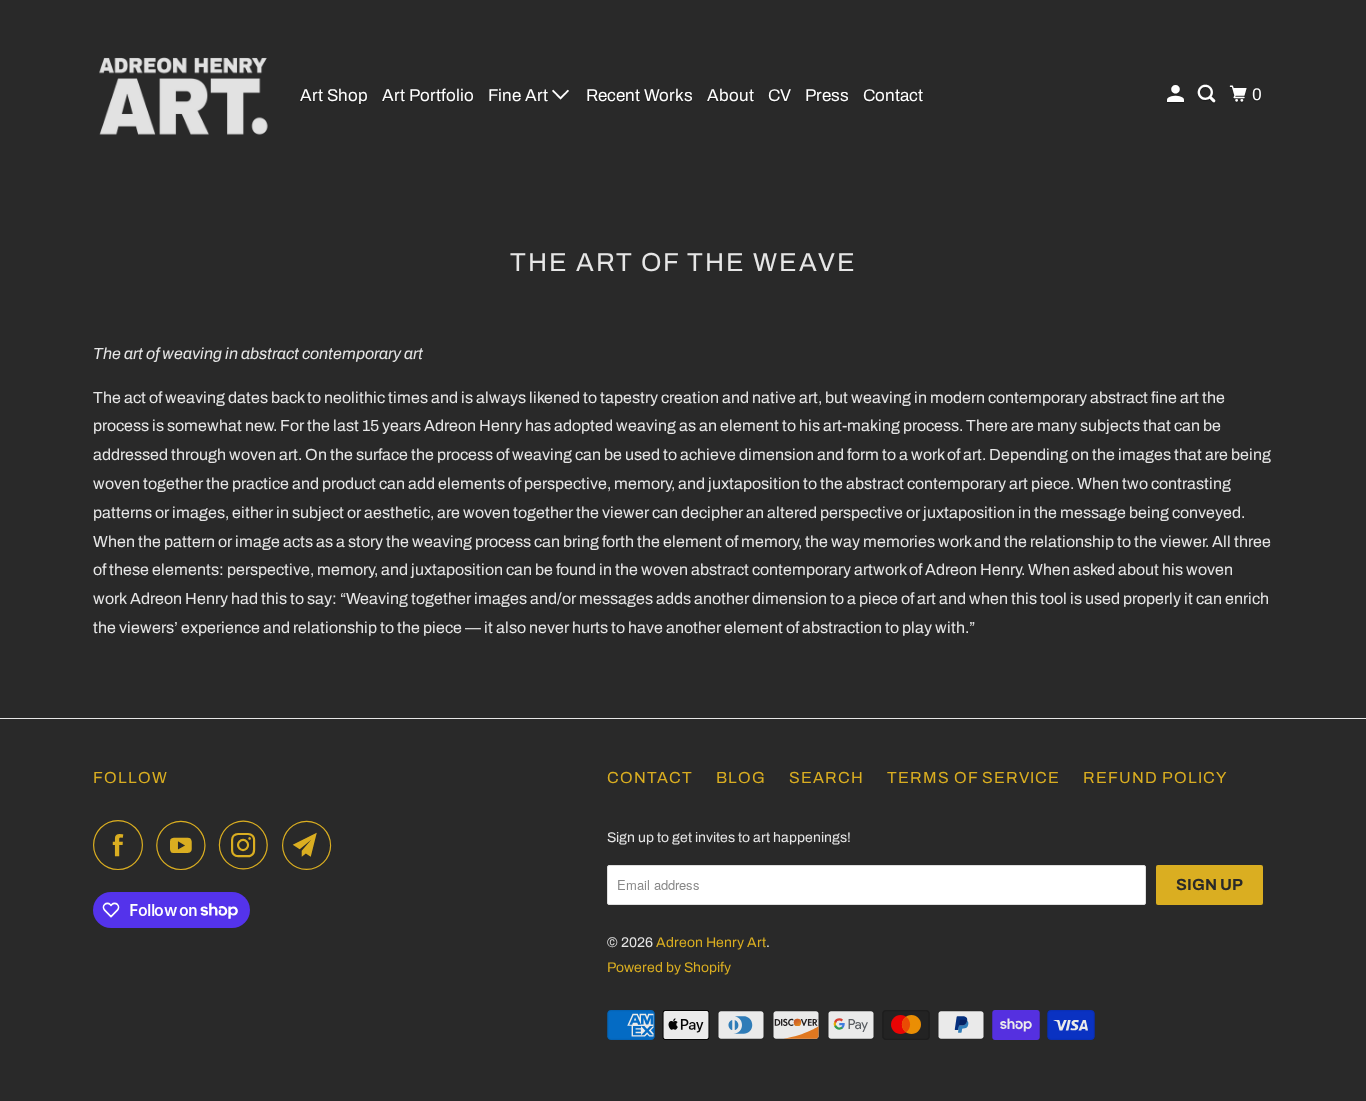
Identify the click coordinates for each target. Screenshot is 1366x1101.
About (730, 95)
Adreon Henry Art (711, 942)
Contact (893, 95)
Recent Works (639, 95)
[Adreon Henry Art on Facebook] (123, 845)
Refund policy (1155, 777)
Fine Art (520, 95)
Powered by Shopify (669, 967)
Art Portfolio (428, 95)
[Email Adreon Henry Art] (312, 845)
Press (827, 95)
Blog (741, 777)
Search (826, 777)
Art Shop (334, 95)
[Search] (1208, 94)
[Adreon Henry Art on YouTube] (186, 845)
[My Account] (1177, 94)
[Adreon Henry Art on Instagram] (249, 845)
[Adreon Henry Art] (183, 95)
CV (779, 95)
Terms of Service (973, 777)
